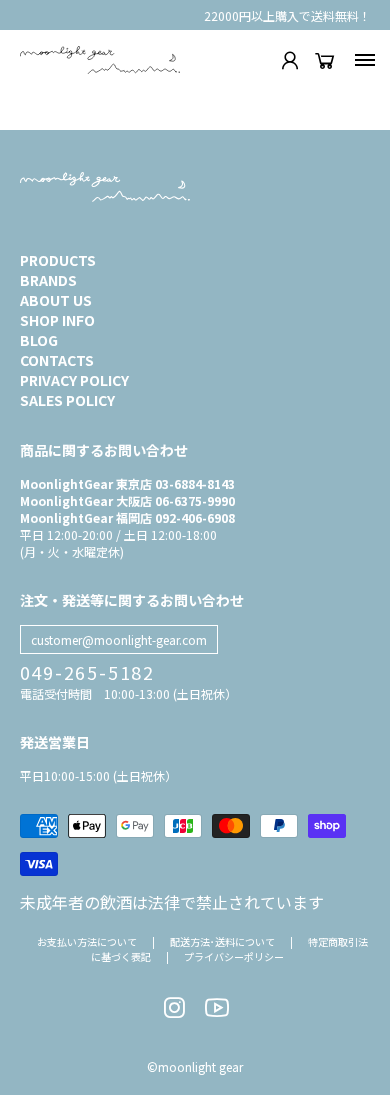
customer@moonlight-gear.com (119, 639)
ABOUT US (56, 300)
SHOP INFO (57, 320)
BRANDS (48, 280)
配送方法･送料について (222, 941)
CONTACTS (57, 360)
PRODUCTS (58, 260)
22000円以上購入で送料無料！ (287, 15)
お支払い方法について (87, 941)
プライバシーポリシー (234, 956)
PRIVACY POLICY (74, 380)
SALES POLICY (67, 400)
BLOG (39, 340)
